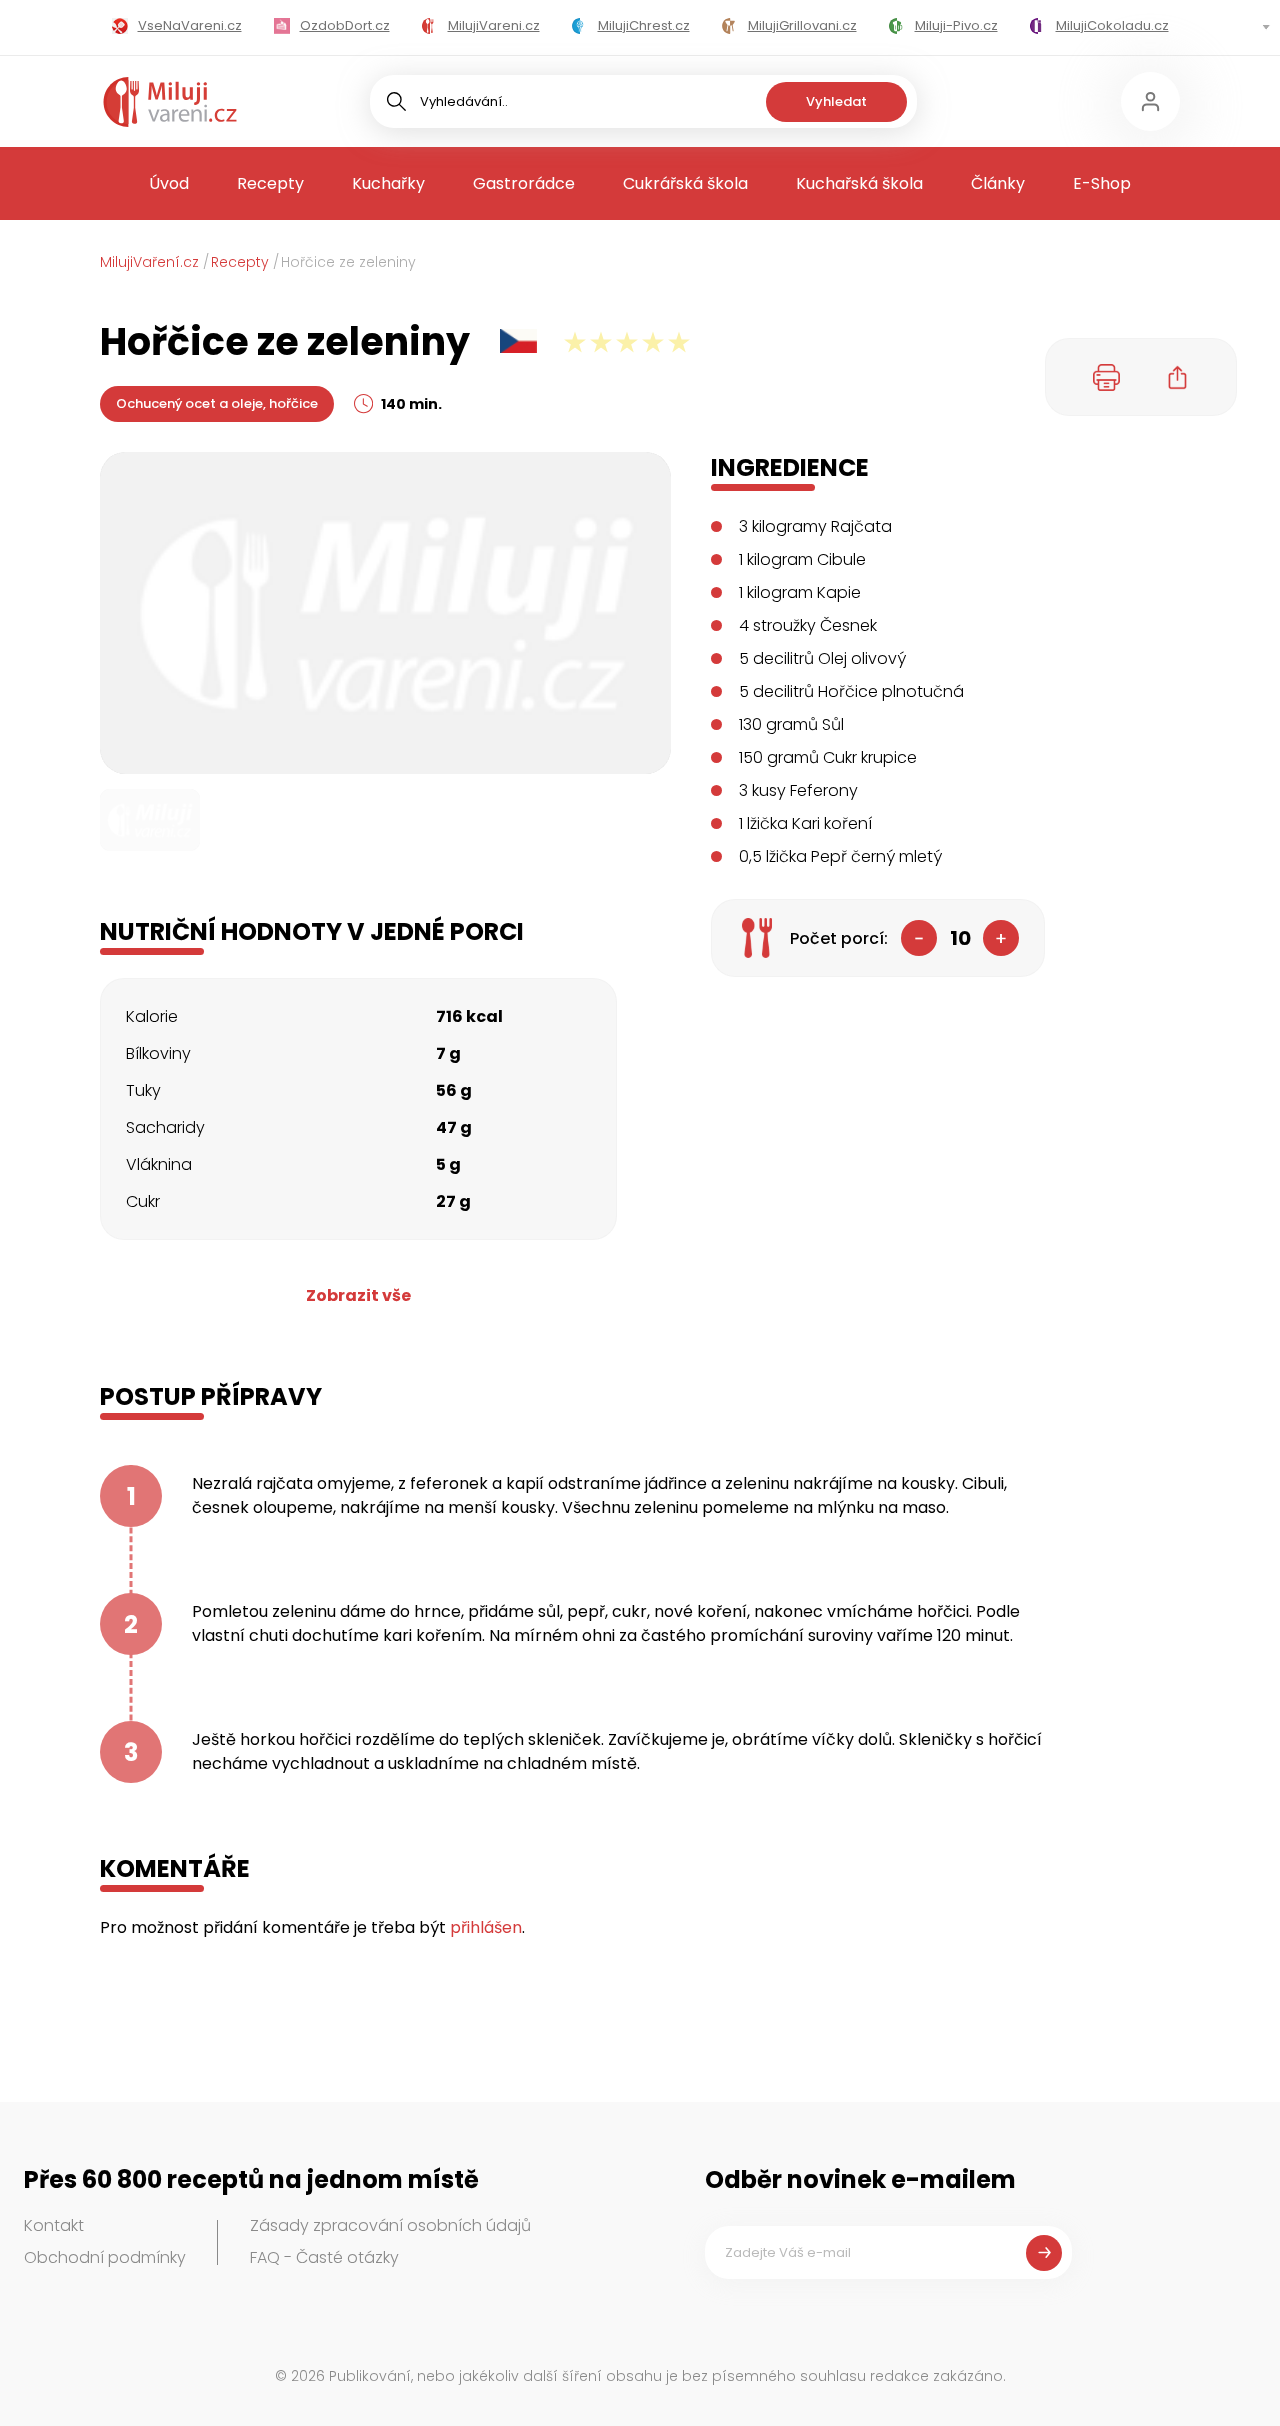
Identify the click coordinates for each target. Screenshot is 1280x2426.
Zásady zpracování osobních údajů (390, 2225)
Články (998, 183)
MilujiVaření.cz (149, 262)
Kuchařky (388, 183)
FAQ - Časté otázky (324, 2257)
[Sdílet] (1178, 377)
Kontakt (54, 2225)
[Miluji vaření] (170, 102)
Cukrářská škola (685, 183)
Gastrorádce (524, 183)
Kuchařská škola (859, 183)
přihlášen (486, 1927)
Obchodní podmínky (105, 2257)
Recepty (270, 183)
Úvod (169, 183)
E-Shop (1102, 183)
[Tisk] (1107, 377)
